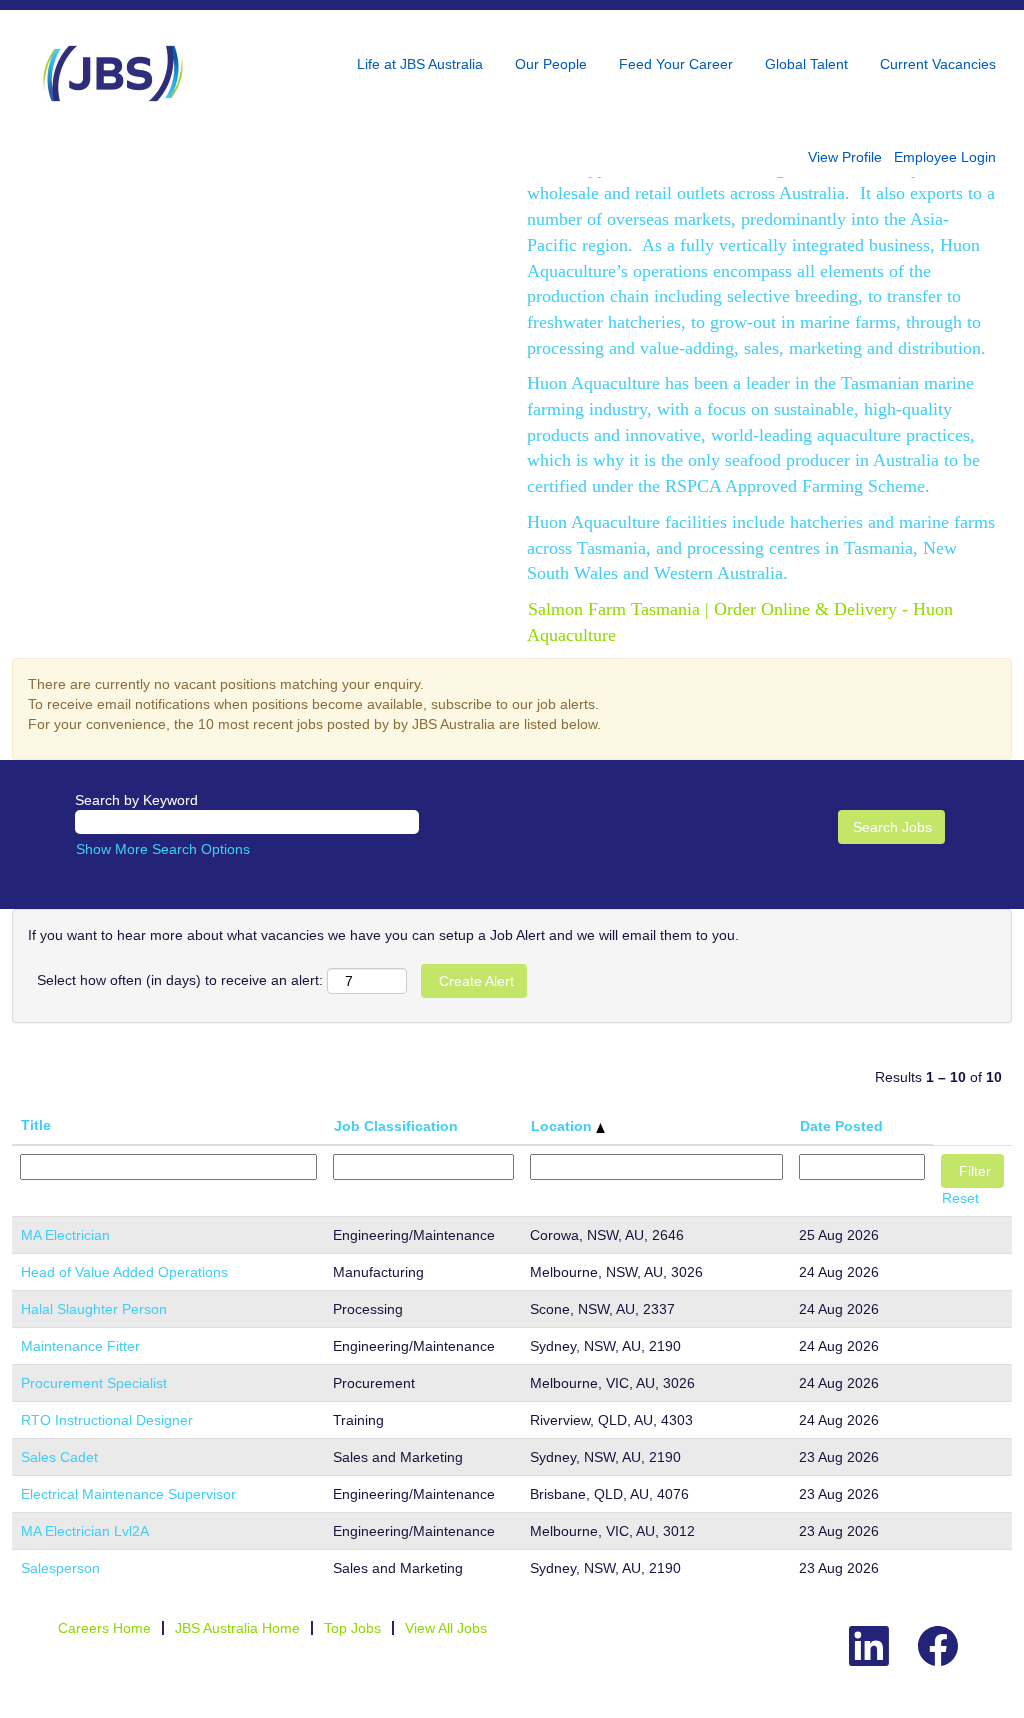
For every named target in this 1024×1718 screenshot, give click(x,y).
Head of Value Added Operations (124, 1272)
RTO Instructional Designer (107, 1420)
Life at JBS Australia (420, 64)
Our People (551, 64)
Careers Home (104, 1628)
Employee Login (945, 157)
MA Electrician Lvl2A (85, 1531)
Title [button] (36, 1125)
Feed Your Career (676, 64)
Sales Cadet (59, 1457)
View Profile (845, 157)
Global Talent (806, 64)
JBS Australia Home (237, 1628)
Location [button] (563, 1126)
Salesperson (60, 1568)
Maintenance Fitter (80, 1346)
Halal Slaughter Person (94, 1309)
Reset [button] (960, 1198)
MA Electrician (65, 1235)
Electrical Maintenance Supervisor (128, 1494)
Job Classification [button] (396, 1126)
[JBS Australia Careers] (113, 73)
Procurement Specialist (94, 1383)
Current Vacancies (938, 64)
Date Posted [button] (841, 1126)
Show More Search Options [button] (163, 849)
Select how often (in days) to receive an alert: (180, 980)
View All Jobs (446, 1628)
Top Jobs (352, 1628)
